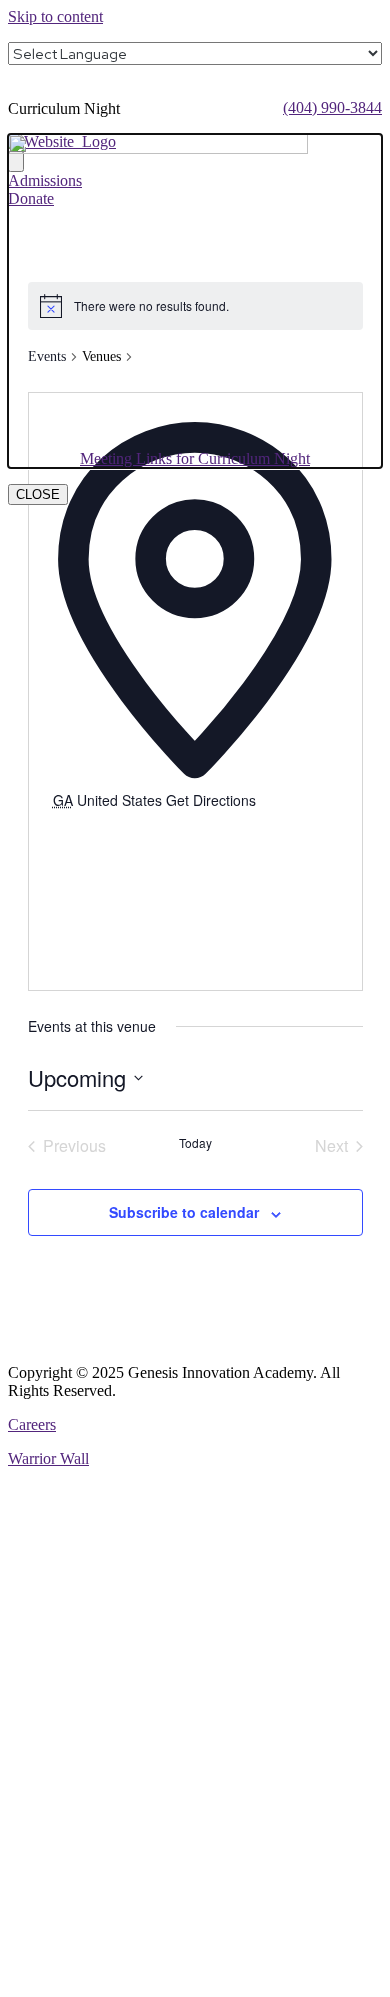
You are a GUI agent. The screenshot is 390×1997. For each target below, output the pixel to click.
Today (195, 1143)
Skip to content (55, 16)
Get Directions (211, 800)
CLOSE (38, 494)
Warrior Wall (48, 1458)
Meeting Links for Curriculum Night (195, 458)
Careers (32, 1424)
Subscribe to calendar (184, 1212)
